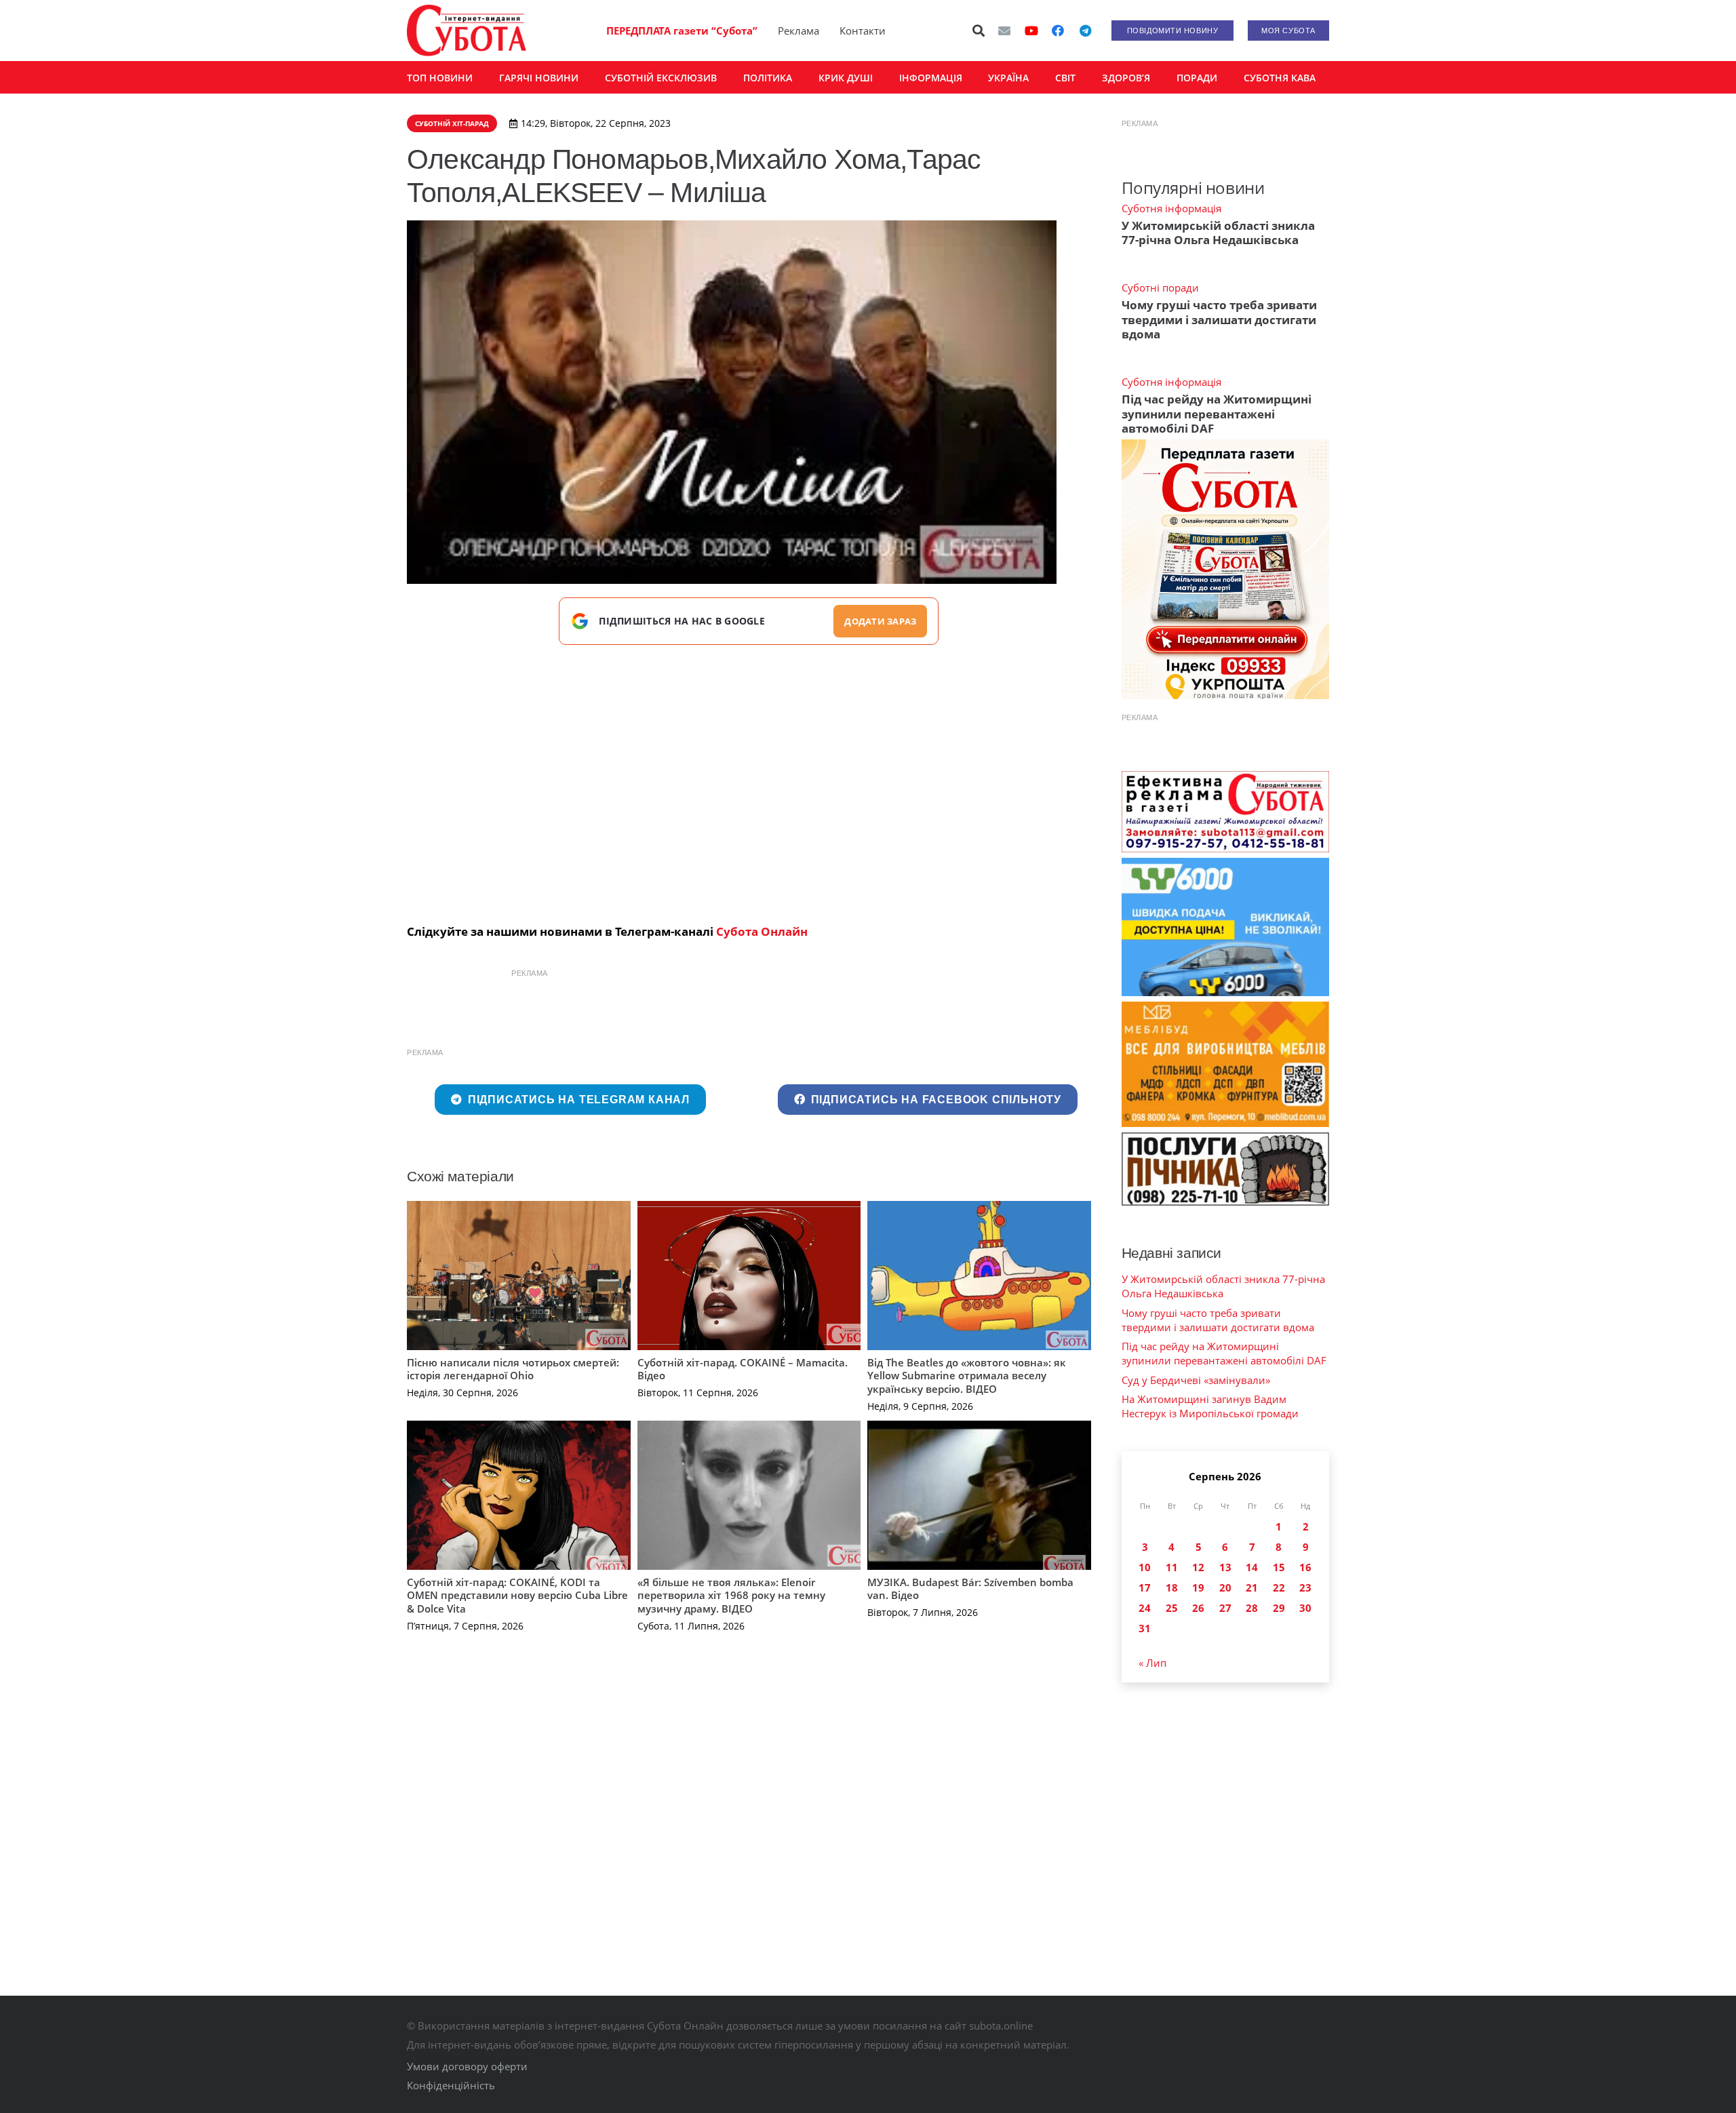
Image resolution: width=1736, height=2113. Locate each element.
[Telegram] (1085, 31)
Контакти (863, 31)
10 (1145, 1567)
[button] (979, 31)
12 (1198, 1567)
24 (1145, 1608)
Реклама (798, 31)
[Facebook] (1058, 31)
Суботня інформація (1171, 208)
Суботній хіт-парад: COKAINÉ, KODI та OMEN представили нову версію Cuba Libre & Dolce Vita (517, 1595)
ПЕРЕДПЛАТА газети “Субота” (682, 31)
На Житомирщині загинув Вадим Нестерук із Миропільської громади (1210, 1406)
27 (1225, 1608)
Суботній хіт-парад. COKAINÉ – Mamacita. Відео (743, 1369)
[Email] (1004, 31)
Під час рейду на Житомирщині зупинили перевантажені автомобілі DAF (1217, 414)
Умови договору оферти (467, 2066)
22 (1279, 1587)
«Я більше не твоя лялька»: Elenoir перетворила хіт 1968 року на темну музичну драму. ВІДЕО (731, 1595)
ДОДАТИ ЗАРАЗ (880, 621)
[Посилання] (467, 31)
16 (1305, 1567)
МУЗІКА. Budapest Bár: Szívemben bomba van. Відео (970, 1589)
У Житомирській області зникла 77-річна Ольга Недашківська (1218, 233)
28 (1252, 1608)
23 (1305, 1587)
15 (1279, 1567)
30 (1305, 1608)
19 (1198, 1587)
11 (1172, 1567)
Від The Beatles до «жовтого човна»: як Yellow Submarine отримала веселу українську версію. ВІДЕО (967, 1376)
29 (1279, 1608)
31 (1145, 1628)
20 (1225, 1587)
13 (1225, 1567)
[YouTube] (1031, 31)
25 (1172, 1608)
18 (1172, 1587)
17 (1145, 1587)
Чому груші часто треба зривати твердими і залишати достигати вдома (1219, 319)
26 (1198, 1608)
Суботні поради (1160, 288)
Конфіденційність (451, 2085)
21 (1252, 1587)
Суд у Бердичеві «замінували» (1196, 1380)
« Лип (1152, 1663)
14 (1252, 1567)
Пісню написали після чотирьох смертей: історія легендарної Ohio (513, 1369)
